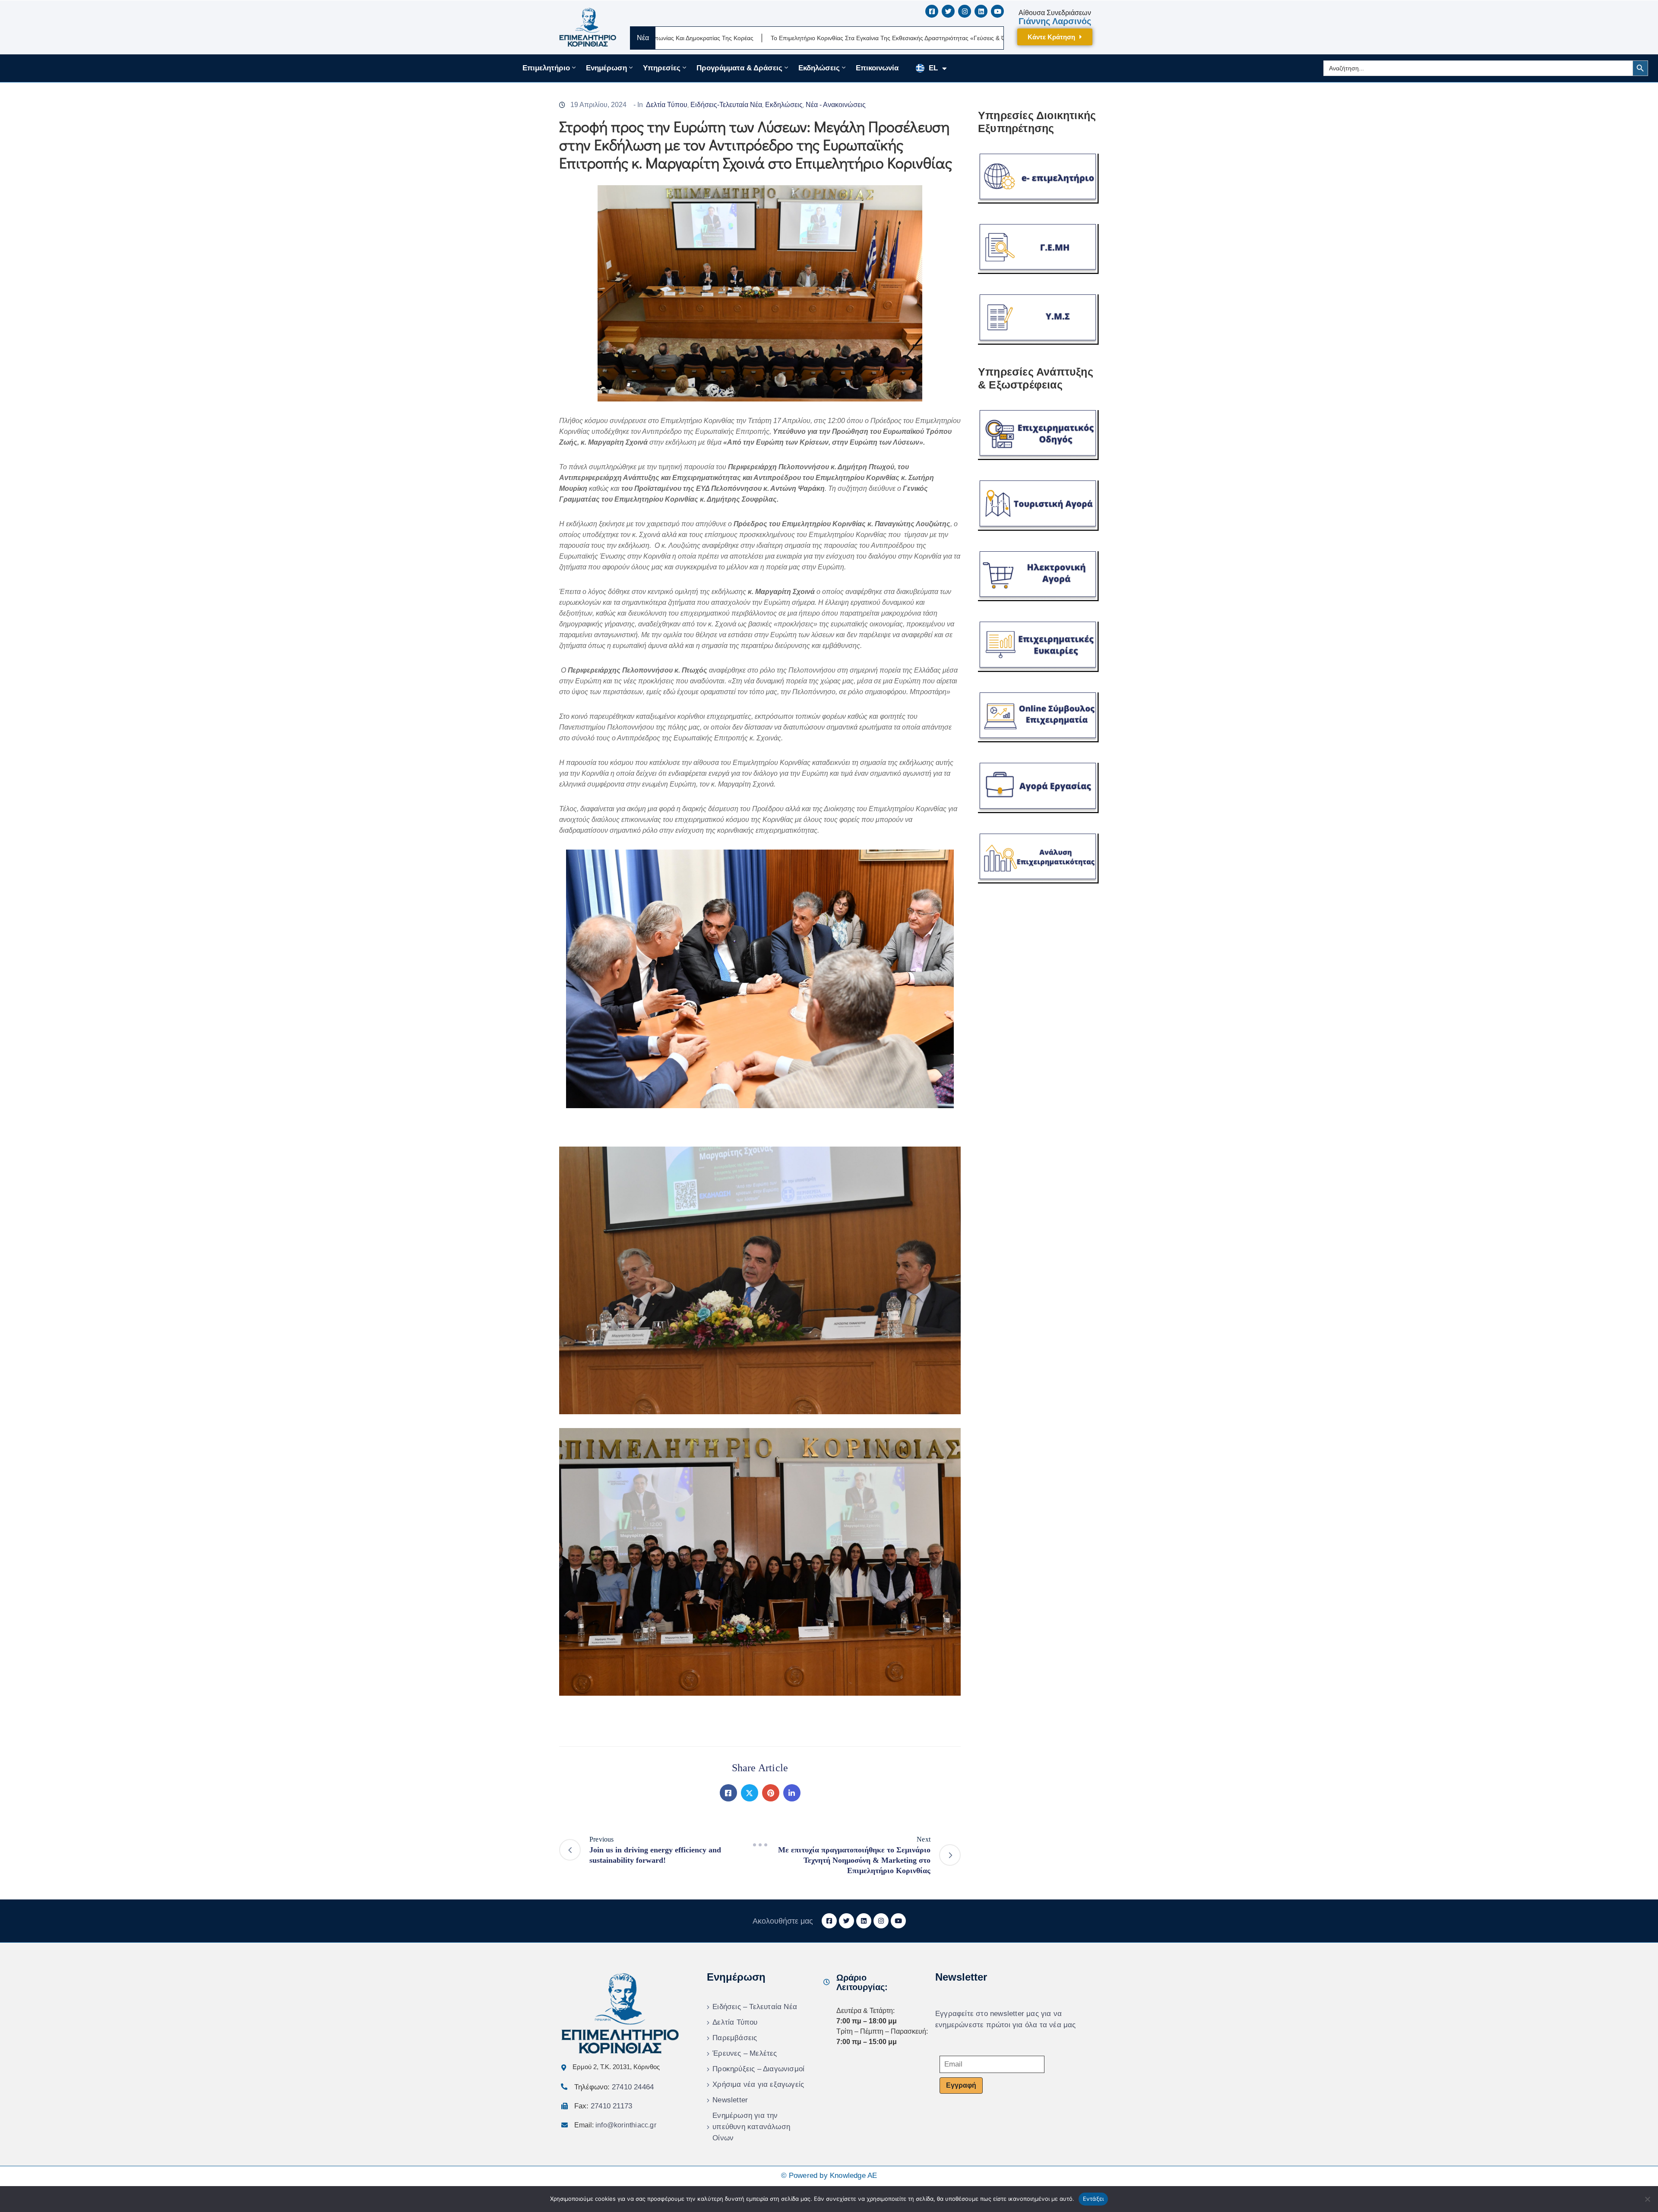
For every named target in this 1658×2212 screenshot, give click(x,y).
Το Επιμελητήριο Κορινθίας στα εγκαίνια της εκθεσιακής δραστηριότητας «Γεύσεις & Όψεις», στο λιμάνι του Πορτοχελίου (753, 38)
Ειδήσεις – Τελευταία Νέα (755, 2007)
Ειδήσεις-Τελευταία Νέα (726, 105)
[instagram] (965, 11)
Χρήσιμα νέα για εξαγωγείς (758, 2084)
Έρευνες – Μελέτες (745, 2053)
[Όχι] (1647, 2199)
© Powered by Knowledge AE (829, 2176)
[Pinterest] (771, 1793)
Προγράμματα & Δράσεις (739, 68)
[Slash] (760, 1845)
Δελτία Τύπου (667, 105)
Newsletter (730, 2100)
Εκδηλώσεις (819, 68)
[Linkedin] (792, 1793)
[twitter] (948, 11)
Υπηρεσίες (662, 68)
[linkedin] (981, 11)
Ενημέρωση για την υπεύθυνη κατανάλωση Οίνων (751, 2127)
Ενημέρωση (606, 68)
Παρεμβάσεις (735, 2038)
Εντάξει (1093, 2199)
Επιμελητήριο (546, 68)
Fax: (603, 2106)
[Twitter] (750, 1793)
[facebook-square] (932, 11)
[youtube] (997, 11)
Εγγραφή (961, 2085)
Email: (615, 2125)
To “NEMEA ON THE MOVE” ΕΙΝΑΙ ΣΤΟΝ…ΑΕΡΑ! (1002, 38)
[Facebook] (728, 1793)
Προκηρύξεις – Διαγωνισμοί (758, 2069)
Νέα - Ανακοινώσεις (836, 105)
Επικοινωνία (877, 68)
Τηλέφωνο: (614, 2087)
